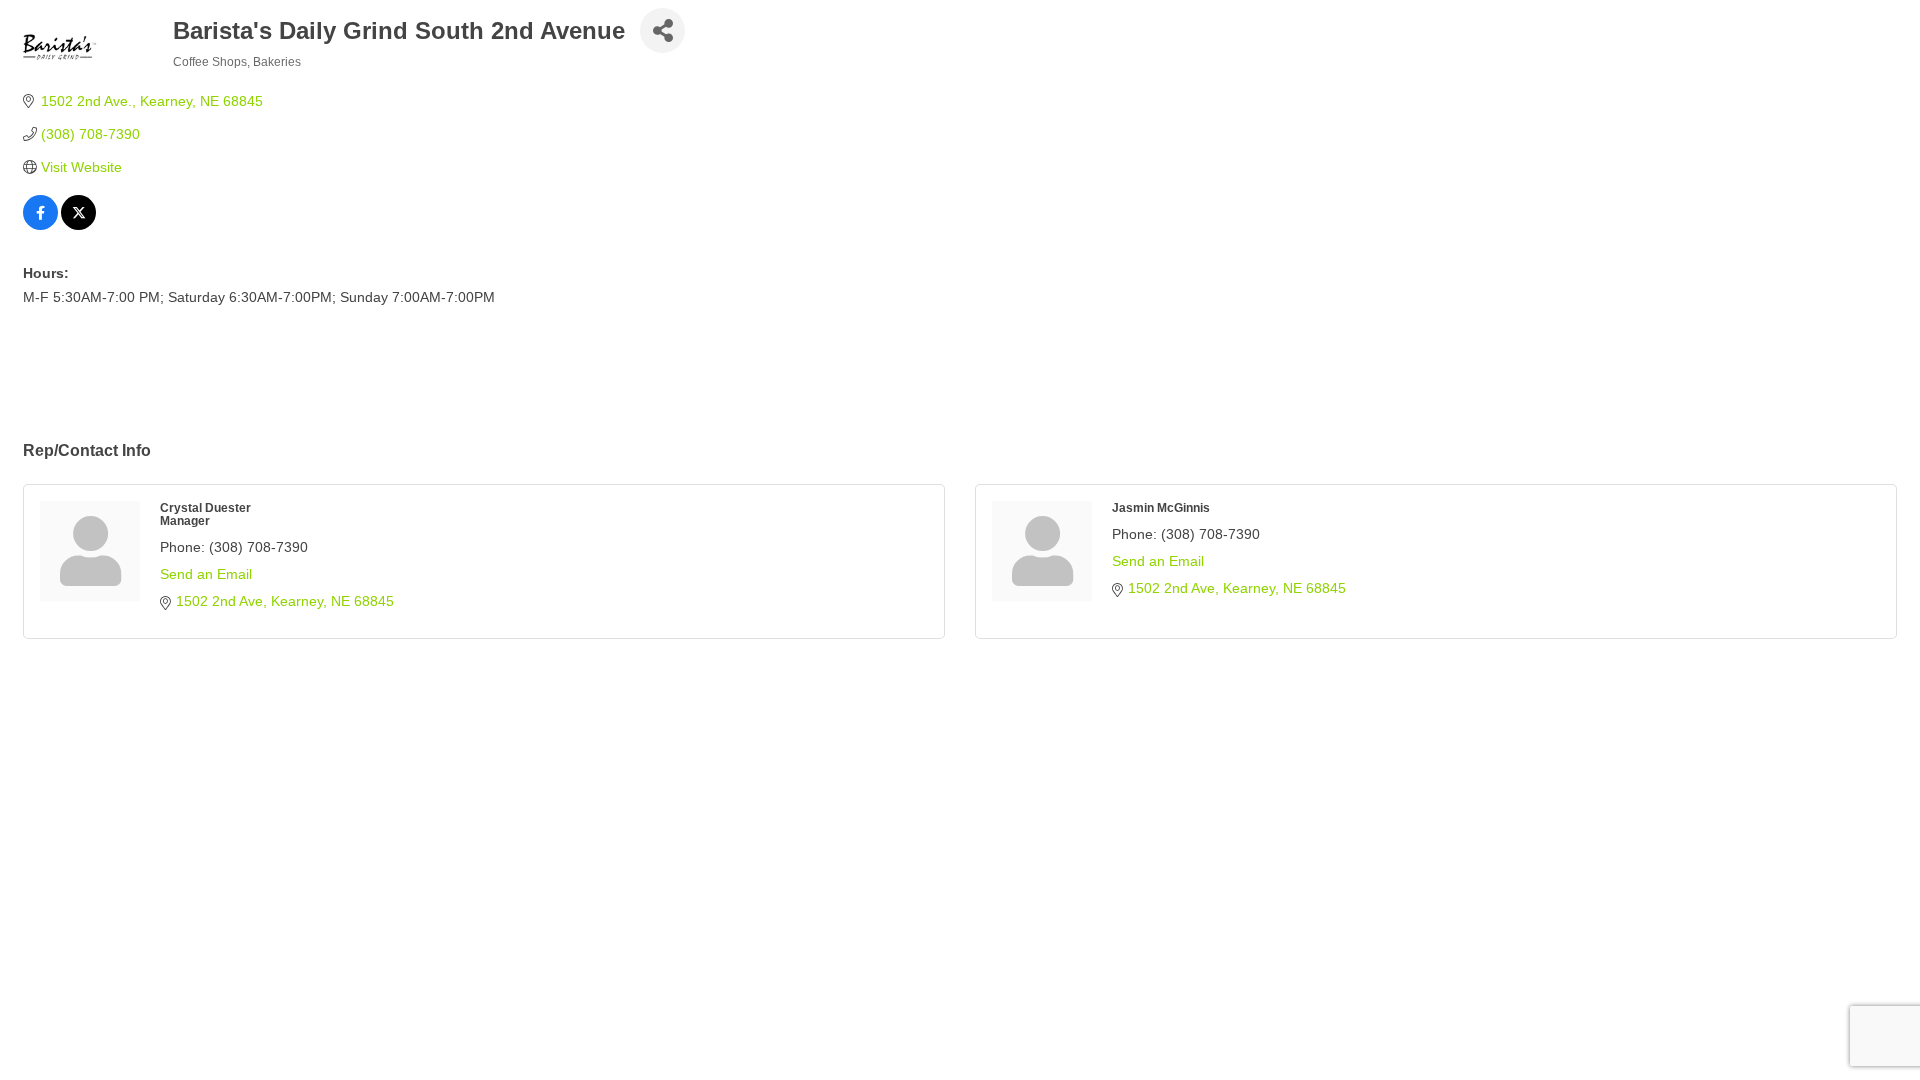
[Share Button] (662, 30)
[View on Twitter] (78, 225)
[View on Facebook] (40, 225)
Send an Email (206, 574)
